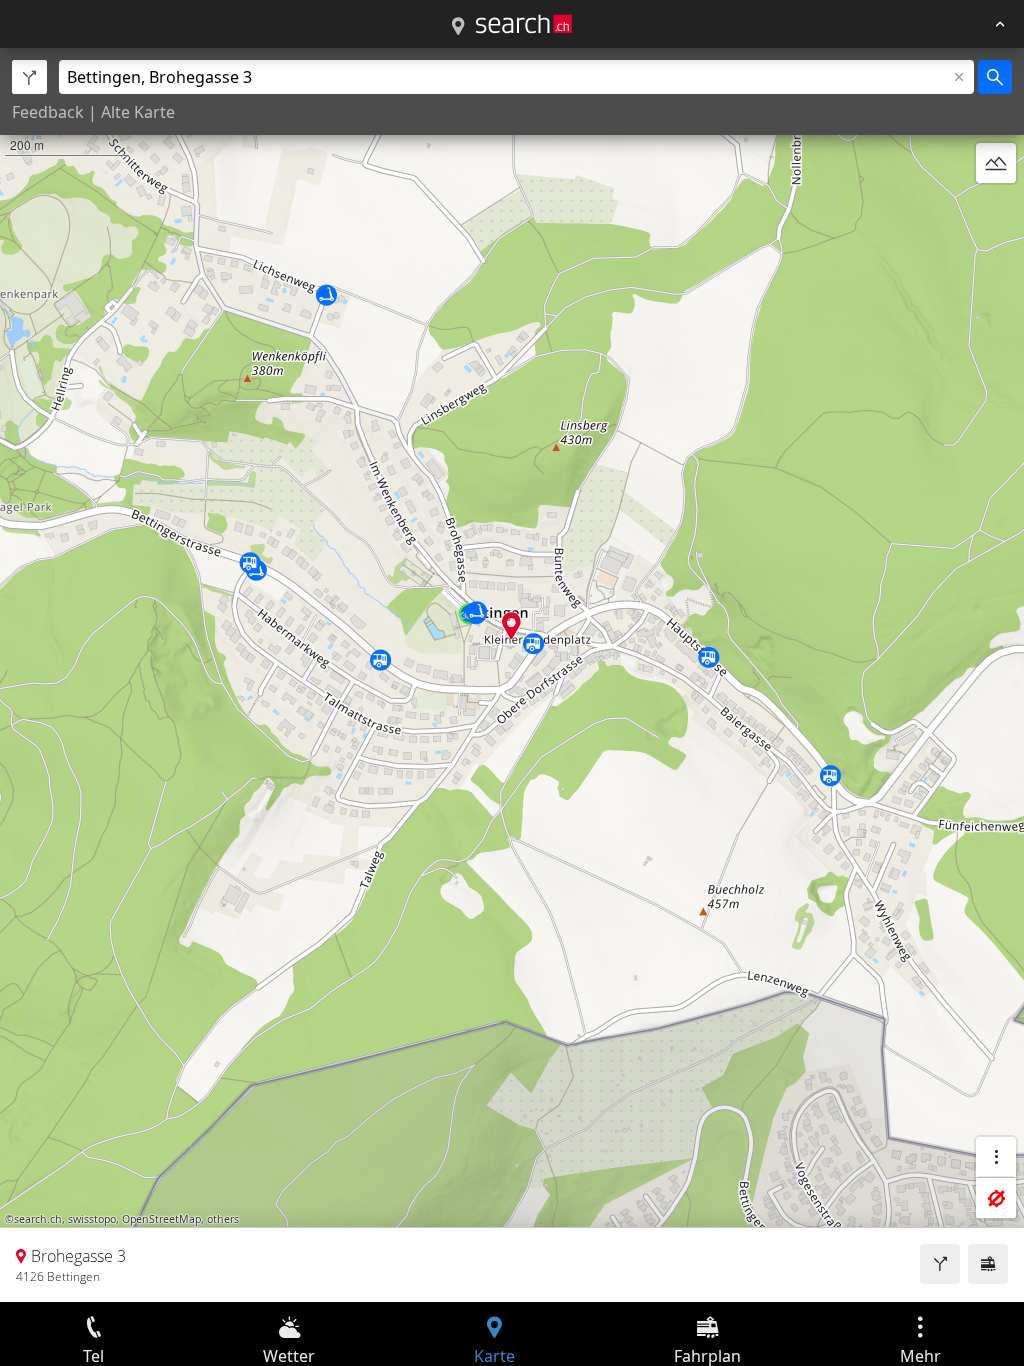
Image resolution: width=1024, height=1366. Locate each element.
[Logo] (524, 24)
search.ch (38, 1219)
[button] (511, 625)
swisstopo (92, 1219)
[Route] (940, 1264)
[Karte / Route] (458, 27)
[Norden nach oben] (996, 211)
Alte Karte (138, 112)
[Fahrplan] (988, 1264)
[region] (512, 675)
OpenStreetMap (161, 1219)
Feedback (48, 112)
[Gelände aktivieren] (996, 163)
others (223, 1219)
